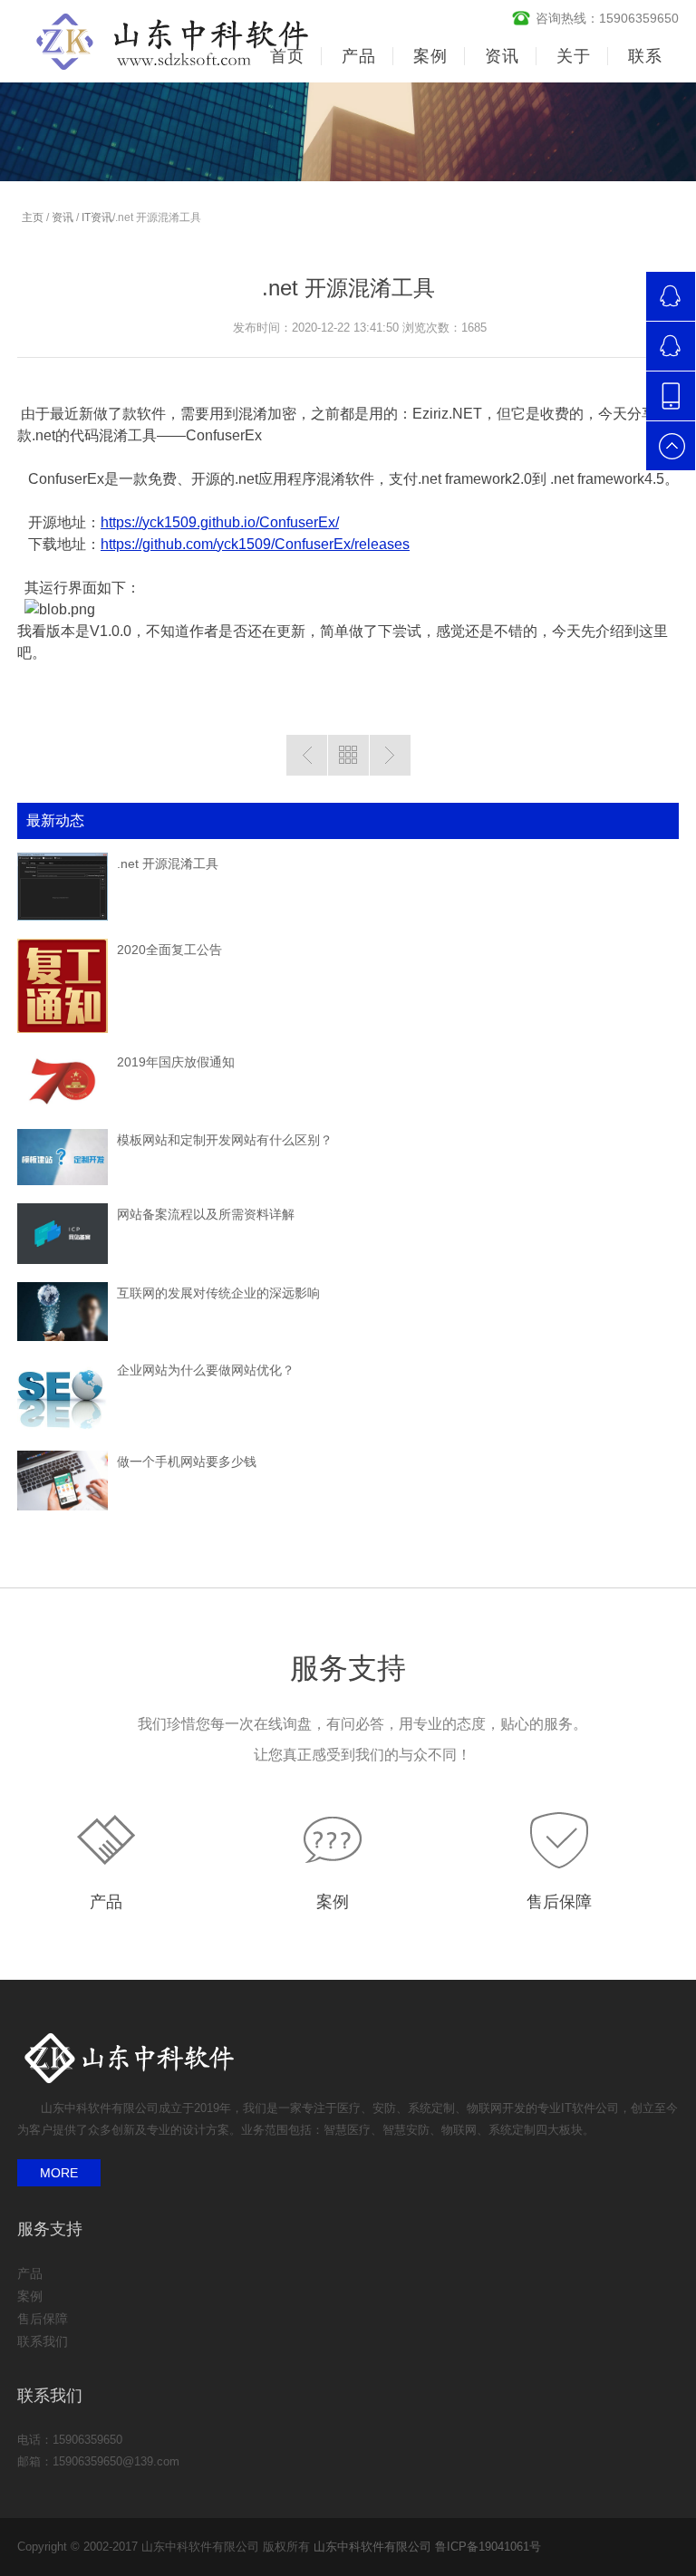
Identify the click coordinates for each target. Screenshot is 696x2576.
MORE (59, 2173)
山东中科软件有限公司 (372, 2547)
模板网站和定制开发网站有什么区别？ (225, 1140)
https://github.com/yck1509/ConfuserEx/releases (255, 544)
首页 (287, 56)
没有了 (307, 755)
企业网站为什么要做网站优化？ (206, 1370)
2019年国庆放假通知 (176, 1062)
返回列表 (348, 755)
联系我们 (43, 2341)
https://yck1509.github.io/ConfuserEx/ (220, 522)
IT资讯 (97, 217)
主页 (33, 217)
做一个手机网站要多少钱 (187, 1462)
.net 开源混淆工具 (168, 863)
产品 (106, 1902)
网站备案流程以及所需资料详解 (206, 1214)
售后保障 (559, 1902)
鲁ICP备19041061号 (488, 2547)
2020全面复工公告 (169, 950)
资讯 (63, 217)
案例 (333, 1902)
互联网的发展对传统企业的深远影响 (218, 1293)
